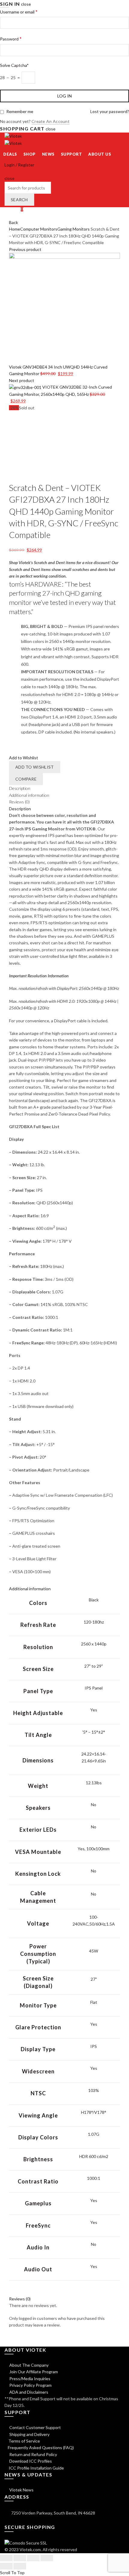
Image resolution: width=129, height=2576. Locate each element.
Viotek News (21, 2490)
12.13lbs (94, 1783)
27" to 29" (94, 1666)
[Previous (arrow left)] (6, 2566)
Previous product (25, 249)
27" (94, 1979)
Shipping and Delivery (29, 2434)
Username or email (19, 12)
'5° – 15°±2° (94, 1732)
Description (20, 788)
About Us (100, 154)
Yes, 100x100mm (94, 1849)
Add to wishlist (35, 767)
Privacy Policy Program (30, 2385)
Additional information (29, 795)
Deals (10, 154)
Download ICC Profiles (30, 2461)
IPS (94, 2046)
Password (11, 39)
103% (94, 2090)
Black (94, 1600)
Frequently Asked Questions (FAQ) (41, 2447)
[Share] (20, 2558)
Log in (65, 96)
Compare (26, 779)
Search (19, 200)
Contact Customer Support (35, 2427)
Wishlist (14, 209)
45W (94, 1951)
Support (72, 154)
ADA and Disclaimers (28, 2392)
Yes (94, 1710)
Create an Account (51, 121)
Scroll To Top (12, 2573)
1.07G (94, 2134)
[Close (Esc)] (6, 2558)
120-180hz (94, 1622)
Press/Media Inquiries (29, 2379)
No (94, 1805)
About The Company (28, 2365)
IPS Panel (94, 1688)
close (26, 4)
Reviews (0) (19, 802)
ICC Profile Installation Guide (36, 2468)
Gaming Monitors (73, 229)
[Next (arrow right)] (20, 2566)
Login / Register (19, 165)
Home (15, 229)
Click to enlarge (24, 478)
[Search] (6, 171)
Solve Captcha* (14, 65)
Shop (30, 154)
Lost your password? (110, 111)
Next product (22, 380)
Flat (94, 2002)
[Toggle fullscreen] (33, 2558)
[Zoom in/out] (47, 2558)
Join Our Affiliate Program (33, 2372)
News (48, 154)
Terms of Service (24, 2441)
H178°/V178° (94, 2112)
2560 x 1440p (94, 1644)
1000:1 (94, 2178)
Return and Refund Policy (33, 2454)
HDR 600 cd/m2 (94, 2156)
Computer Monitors (39, 229)
